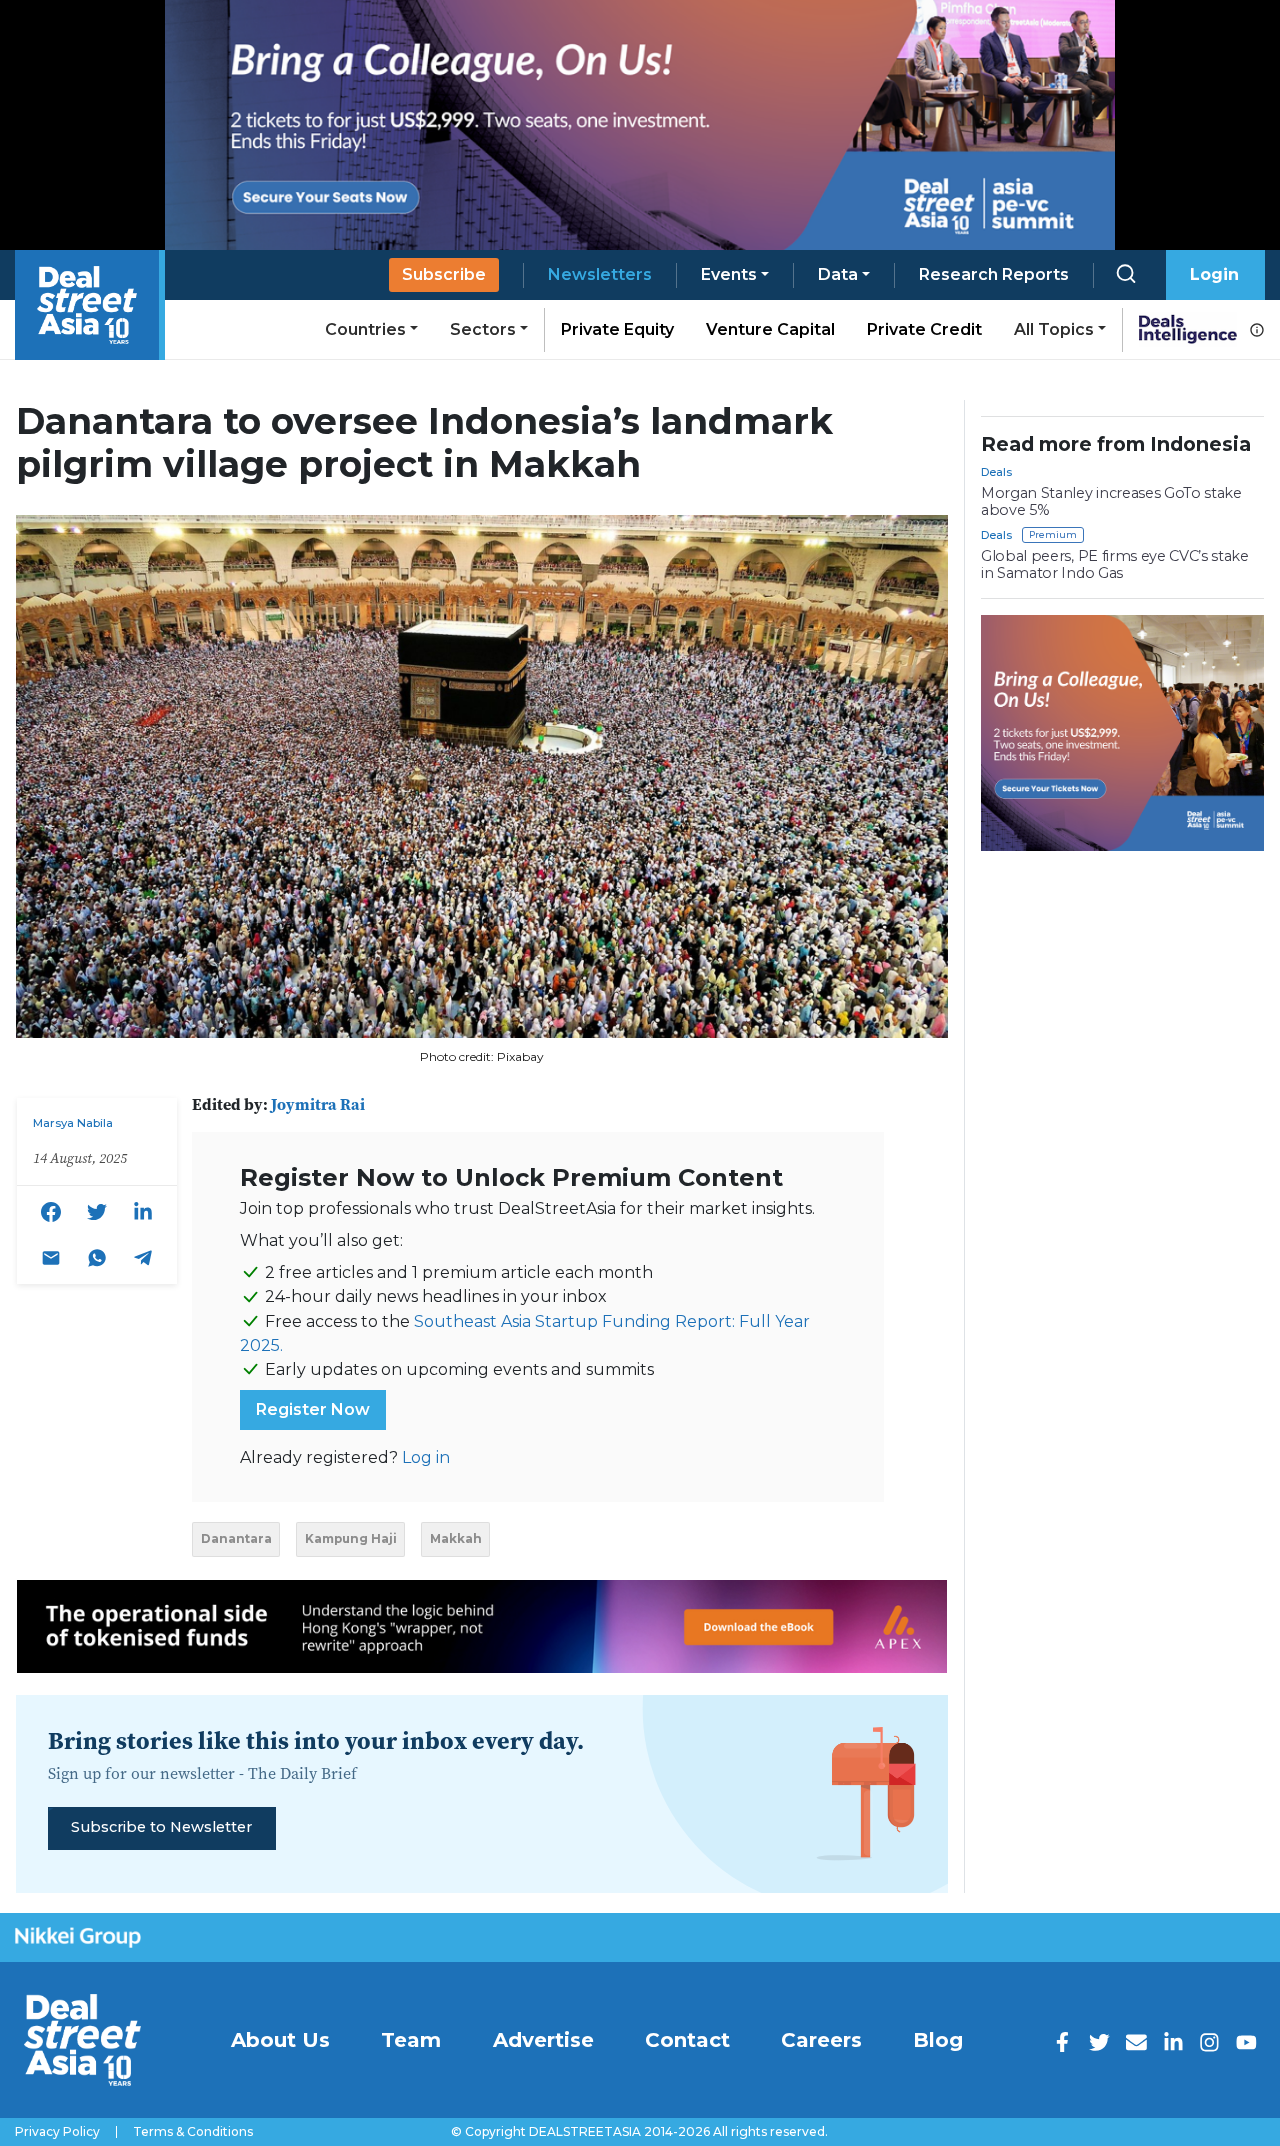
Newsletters (600, 274)
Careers (821, 2040)
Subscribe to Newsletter (161, 1827)
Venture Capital (770, 329)
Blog (938, 2040)
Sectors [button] (483, 329)
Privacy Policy (57, 2132)
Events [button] (729, 274)
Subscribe (444, 274)
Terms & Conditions (193, 2132)
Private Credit (924, 329)
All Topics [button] (1054, 329)
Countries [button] (365, 329)
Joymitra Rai (318, 1104)
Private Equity (617, 329)
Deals (996, 472)
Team (411, 2040)
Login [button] (1214, 274)
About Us (280, 2040)
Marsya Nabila (73, 1123)
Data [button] (838, 274)
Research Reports (994, 274)
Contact (687, 2040)
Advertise (543, 2040)
